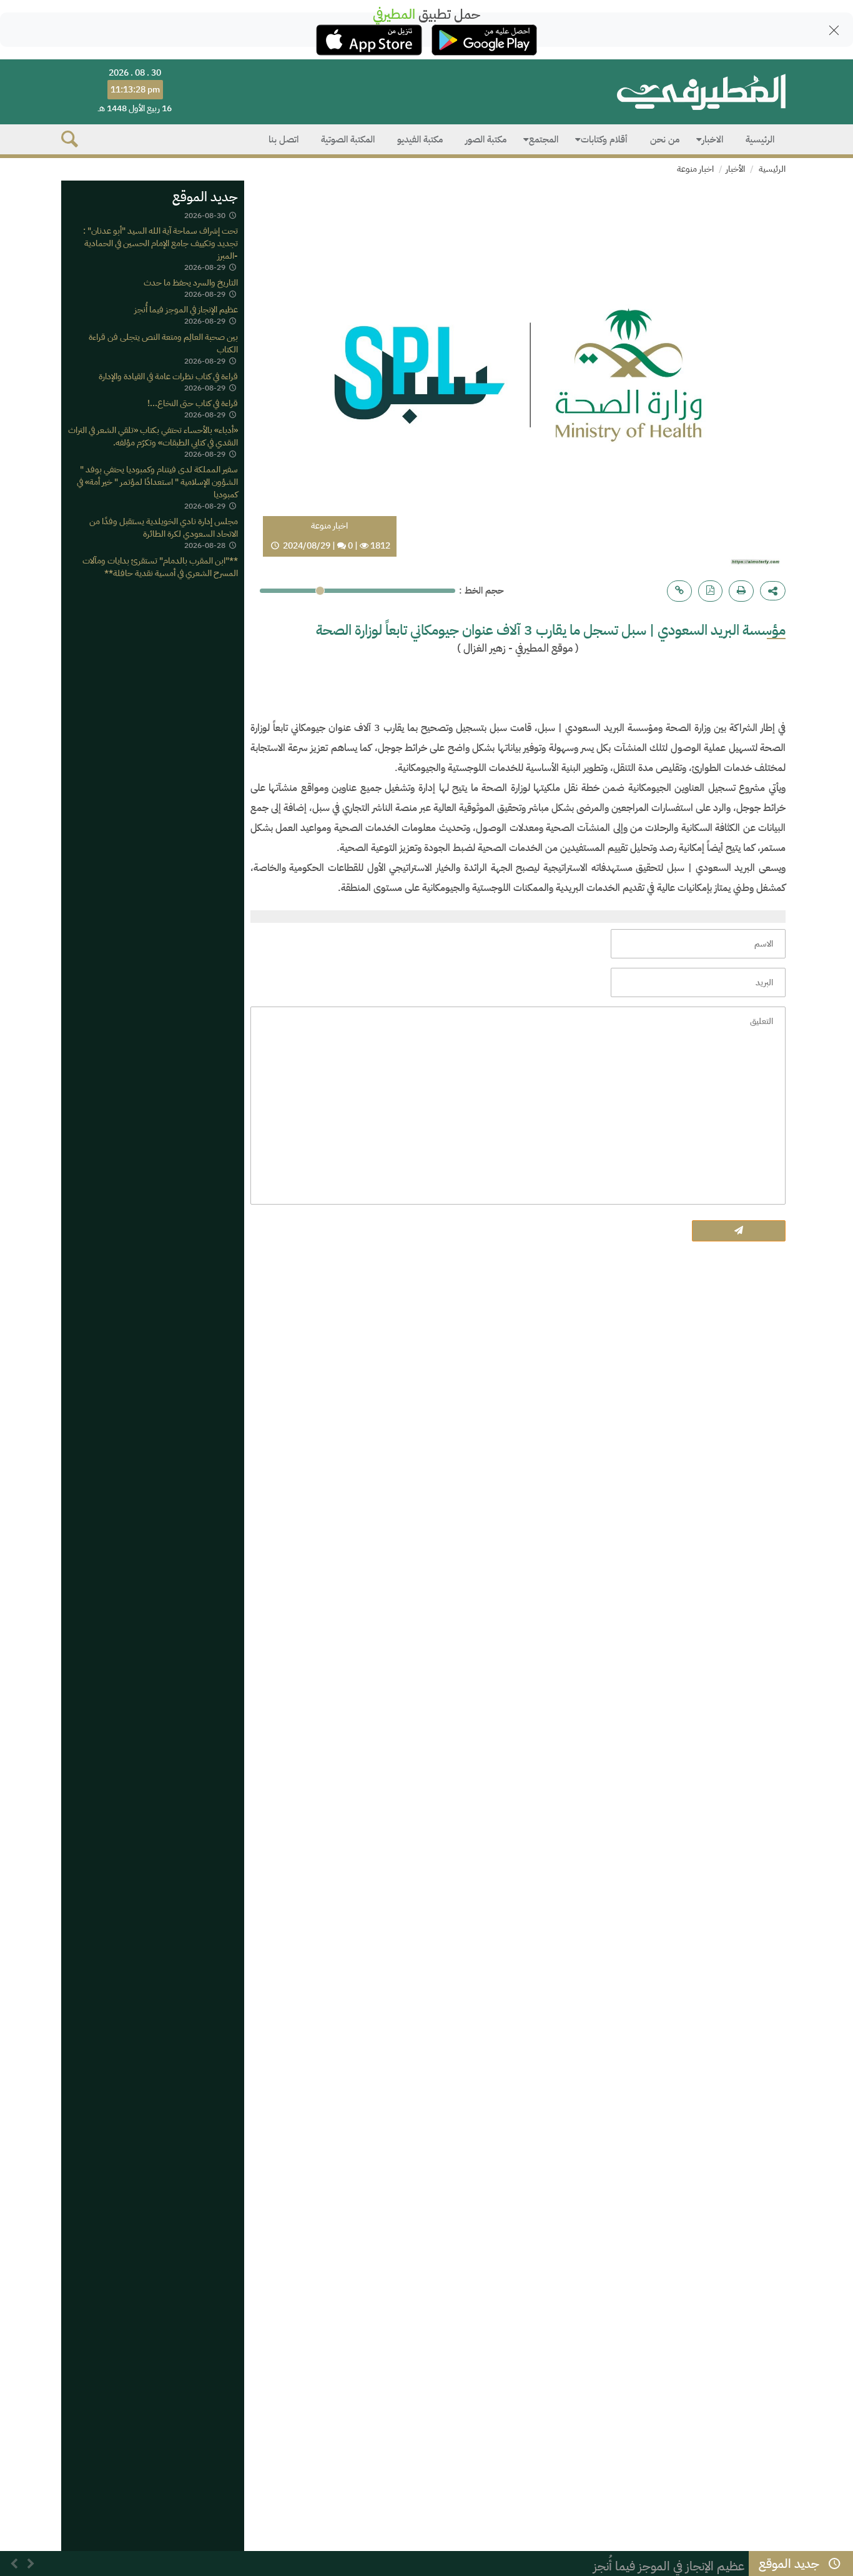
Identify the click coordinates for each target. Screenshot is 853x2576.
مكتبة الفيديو (420, 139)
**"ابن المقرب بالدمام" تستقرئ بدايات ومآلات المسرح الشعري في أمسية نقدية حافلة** (160, 568)
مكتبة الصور (486, 139)
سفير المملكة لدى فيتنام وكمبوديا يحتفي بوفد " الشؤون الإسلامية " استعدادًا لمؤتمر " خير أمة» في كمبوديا (157, 482)
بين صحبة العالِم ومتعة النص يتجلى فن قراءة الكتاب (163, 343)
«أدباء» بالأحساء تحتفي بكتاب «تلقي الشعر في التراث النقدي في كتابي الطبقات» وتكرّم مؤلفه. (153, 436)
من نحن (665, 139)
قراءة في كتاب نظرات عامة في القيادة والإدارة (168, 376)
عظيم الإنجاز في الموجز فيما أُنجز (186, 310)
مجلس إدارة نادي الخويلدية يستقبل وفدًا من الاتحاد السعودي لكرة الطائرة (164, 528)
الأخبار (735, 169)
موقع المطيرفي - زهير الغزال (518, 648)
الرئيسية (760, 139)
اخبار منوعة (695, 169)
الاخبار (712, 139)
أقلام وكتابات (604, 139)
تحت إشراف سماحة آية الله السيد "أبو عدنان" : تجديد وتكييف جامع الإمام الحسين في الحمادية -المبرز (160, 243)
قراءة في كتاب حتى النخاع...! (193, 403)
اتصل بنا (284, 139)
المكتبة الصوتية (348, 139)
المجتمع (544, 139)
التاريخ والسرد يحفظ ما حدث (191, 283)
